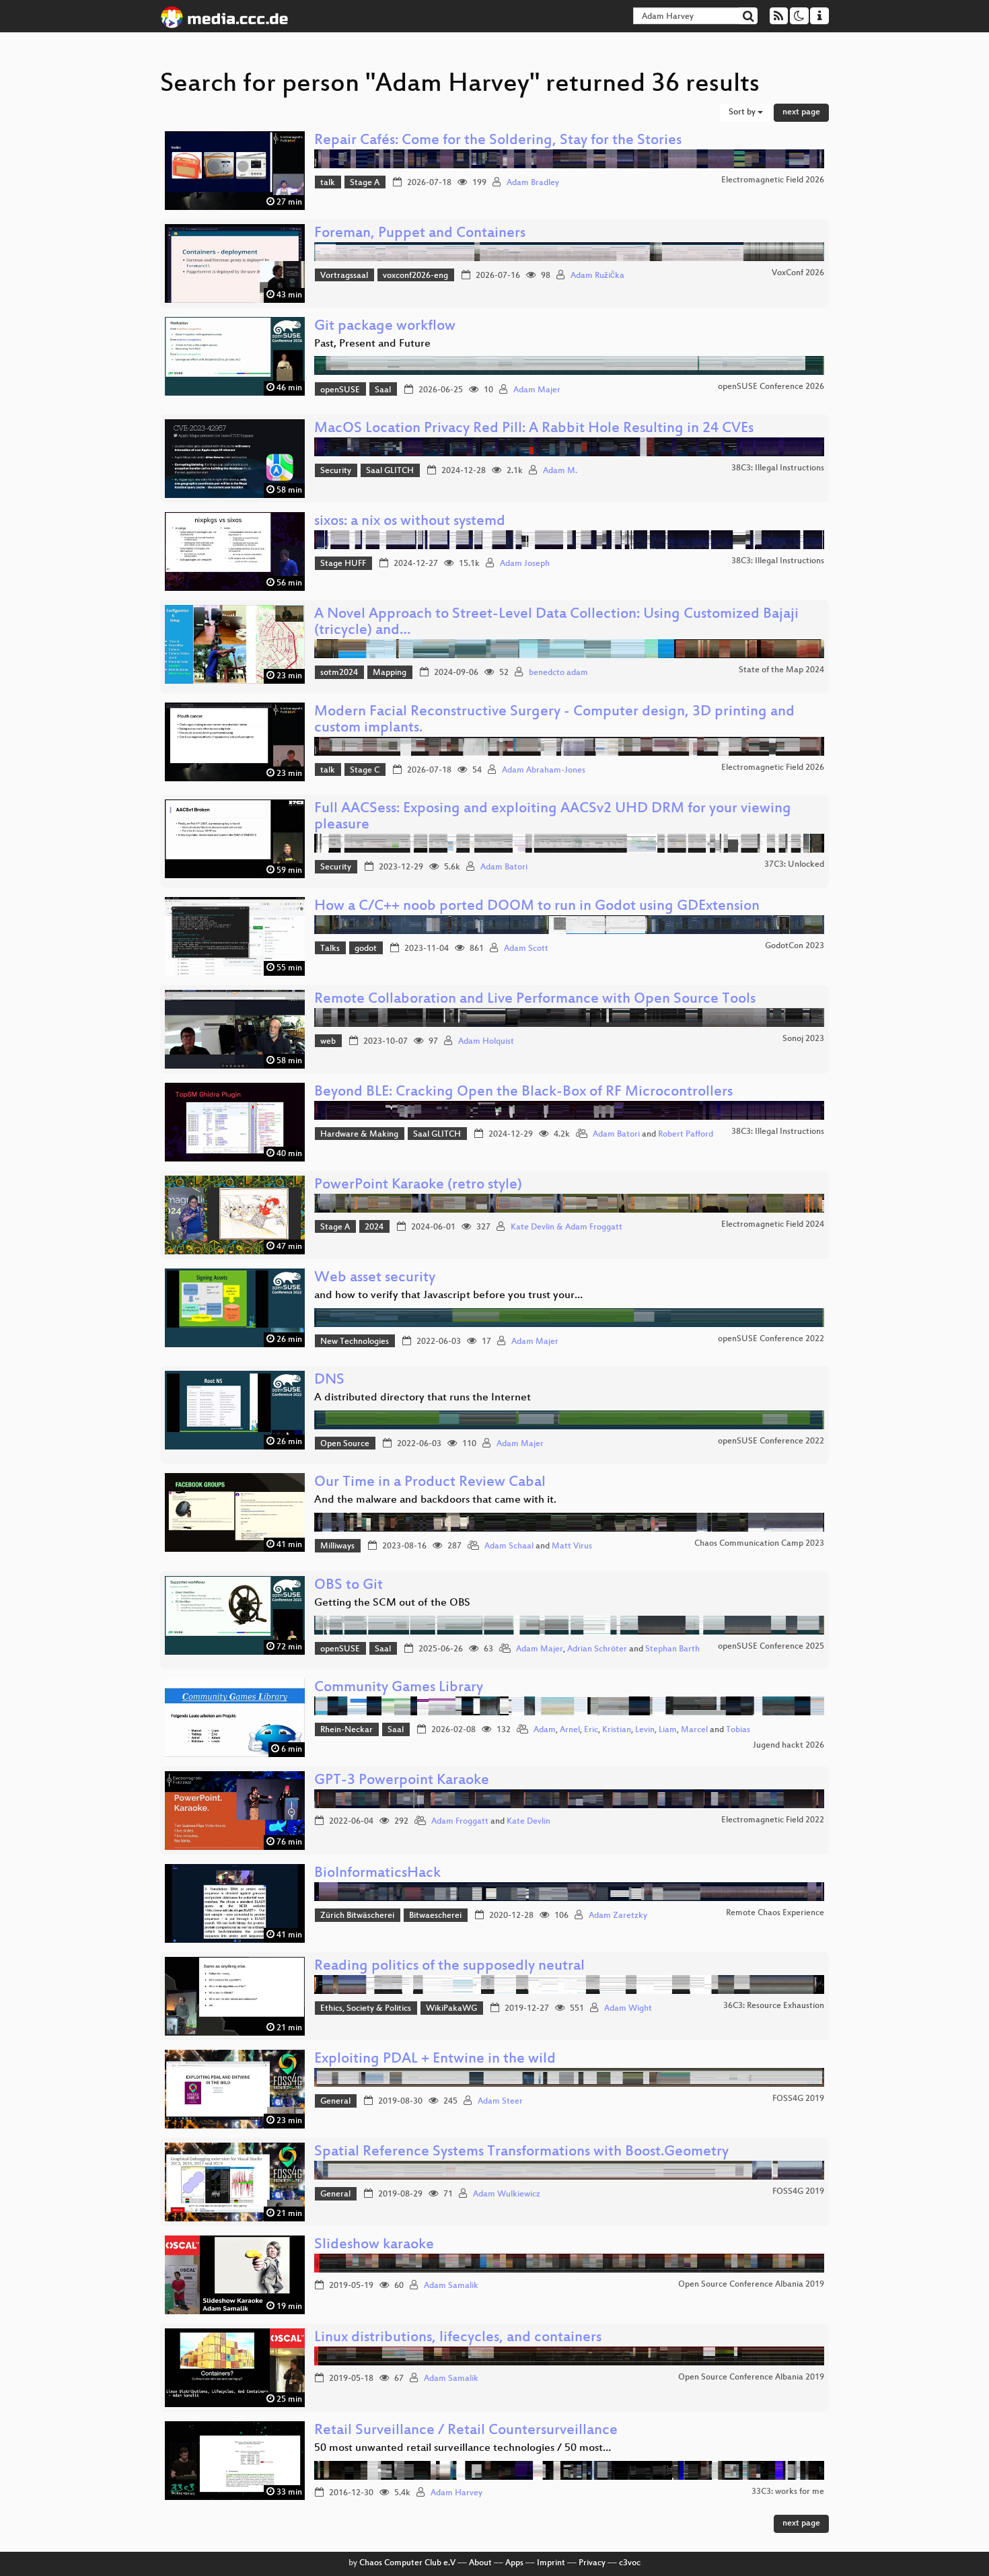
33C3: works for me (788, 2492)
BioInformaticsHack (377, 1874)
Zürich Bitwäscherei (357, 1916)
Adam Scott (526, 949)
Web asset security (375, 1278)
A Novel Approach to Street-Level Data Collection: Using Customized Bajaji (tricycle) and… (556, 623)
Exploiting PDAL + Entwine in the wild (435, 2060)
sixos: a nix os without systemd (410, 522)
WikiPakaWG (451, 2009)
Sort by (743, 112)
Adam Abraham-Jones (544, 771)
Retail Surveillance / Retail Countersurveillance (466, 2431)
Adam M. (560, 471)
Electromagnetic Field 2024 (773, 1225)
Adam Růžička (597, 276)
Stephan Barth (672, 1649)
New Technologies (355, 1342)
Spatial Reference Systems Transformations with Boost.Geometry (521, 2152)
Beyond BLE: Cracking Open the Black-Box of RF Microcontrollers (523, 1093)
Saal (383, 390)
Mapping (390, 673)
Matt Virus (572, 1546)
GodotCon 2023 (795, 946)
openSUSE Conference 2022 (771, 1339)
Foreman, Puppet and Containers (420, 234)
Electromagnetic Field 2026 (773, 180)
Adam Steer (500, 2102)
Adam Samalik (451, 2286)
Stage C (365, 771)
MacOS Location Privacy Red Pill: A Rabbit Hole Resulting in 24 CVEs (534, 429)
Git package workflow (385, 327)
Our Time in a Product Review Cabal (430, 1483)
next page (801, 112)
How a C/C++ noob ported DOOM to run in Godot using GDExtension (537, 907)
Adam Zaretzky (618, 1916)
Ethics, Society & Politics (366, 2009)
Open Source (345, 1444)
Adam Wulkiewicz (507, 2194)
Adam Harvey (456, 2493)
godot (366, 949)
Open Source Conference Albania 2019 (751, 2285)
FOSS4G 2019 (798, 2099)
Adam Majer (537, 390)
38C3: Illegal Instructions (778, 468)
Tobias (738, 1730)
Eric (591, 1730)
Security (336, 471)
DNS (329, 1381)
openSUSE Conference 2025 (771, 1647)
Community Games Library (399, 1688)
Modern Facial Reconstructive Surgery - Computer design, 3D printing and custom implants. (554, 720)
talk (328, 183)
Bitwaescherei (435, 1916)
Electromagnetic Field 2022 (773, 1820)
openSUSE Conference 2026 (771, 387)
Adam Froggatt (460, 1822)
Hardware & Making (359, 1135)
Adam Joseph (525, 564)
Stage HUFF (343, 564)
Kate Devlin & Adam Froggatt (566, 1227)
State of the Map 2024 (781, 670)
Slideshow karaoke (374, 2245)
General (335, 2102)
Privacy (592, 2563)
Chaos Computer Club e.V (407, 2563)
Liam (668, 1730)
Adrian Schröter (597, 1649)
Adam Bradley (533, 183)
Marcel (694, 1730)
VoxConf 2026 (798, 273)
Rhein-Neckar (346, 1730)
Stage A (365, 183)
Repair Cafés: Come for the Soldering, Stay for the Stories (498, 141)
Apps (514, 2563)
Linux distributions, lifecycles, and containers (458, 2338)
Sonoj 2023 (803, 1039)
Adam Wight (628, 2009)
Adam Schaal (509, 1546)
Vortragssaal (344, 276)
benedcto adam (558, 673)
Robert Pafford (686, 1135)
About (480, 2563)
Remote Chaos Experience (775, 1913)
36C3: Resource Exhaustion (774, 2006)
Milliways (337, 1546)
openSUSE (340, 390)
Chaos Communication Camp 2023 (759, 1544)
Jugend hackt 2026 (789, 1746)
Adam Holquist (486, 1042)
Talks (330, 949)
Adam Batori (504, 867)
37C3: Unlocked (794, 865)
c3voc (630, 2563)
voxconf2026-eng (415, 276)
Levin (645, 1730)
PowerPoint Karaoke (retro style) (418, 1185)
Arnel (570, 1730)
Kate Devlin (528, 1822)
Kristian (617, 1730)
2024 (374, 1227)
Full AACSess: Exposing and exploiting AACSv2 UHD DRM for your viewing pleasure (553, 817)
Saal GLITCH (390, 471)
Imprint (551, 2563)
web (328, 1042)
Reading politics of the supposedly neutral (449, 1967)
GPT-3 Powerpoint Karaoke (402, 1781)
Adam (545, 1730)
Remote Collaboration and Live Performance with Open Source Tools (535, 1000)
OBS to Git (349, 1586)
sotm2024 (339, 673)
